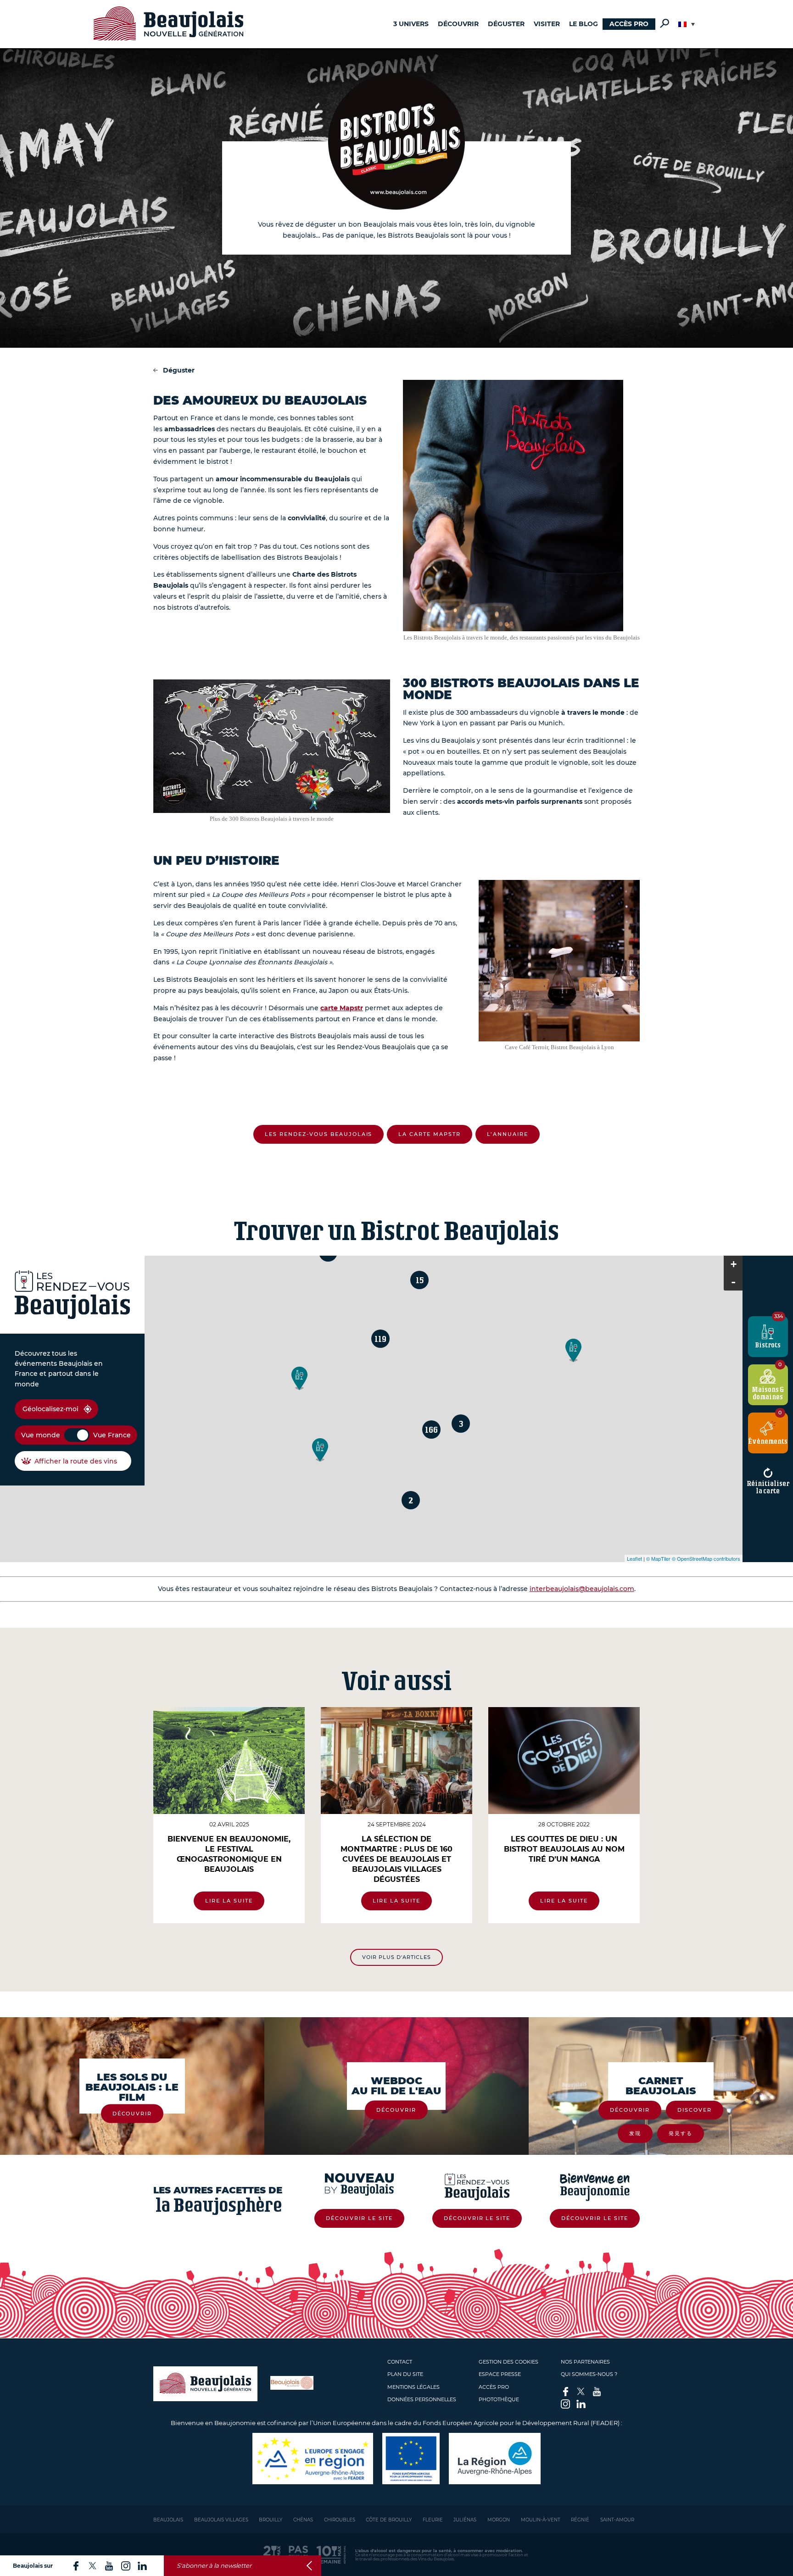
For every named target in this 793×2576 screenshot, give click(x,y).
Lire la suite (229, 1901)
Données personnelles (422, 2399)
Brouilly (271, 2520)
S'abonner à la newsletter (214, 2566)
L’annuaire (508, 1134)
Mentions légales (413, 2387)
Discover (695, 2110)
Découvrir (458, 24)
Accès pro (629, 24)
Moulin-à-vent (541, 2520)
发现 (635, 2133)
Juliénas (465, 2520)
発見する (681, 2133)
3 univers (411, 24)
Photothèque (499, 2399)
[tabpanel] (229, 1815)
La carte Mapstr (430, 1134)
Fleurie (433, 2520)
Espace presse (500, 2374)
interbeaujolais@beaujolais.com (582, 1589)
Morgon (499, 2520)
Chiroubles (340, 2520)
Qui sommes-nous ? (589, 2374)
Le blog (584, 24)
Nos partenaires (585, 2362)
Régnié (580, 2520)
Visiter (547, 24)
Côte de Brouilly (389, 2520)
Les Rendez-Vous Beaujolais (318, 1134)
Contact (400, 2362)
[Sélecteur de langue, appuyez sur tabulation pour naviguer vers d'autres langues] (687, 24)
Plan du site (405, 2374)
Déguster (506, 24)
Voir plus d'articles (396, 1957)
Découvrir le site (359, 2218)
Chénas (303, 2520)
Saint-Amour (617, 2520)
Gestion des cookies (508, 2362)
